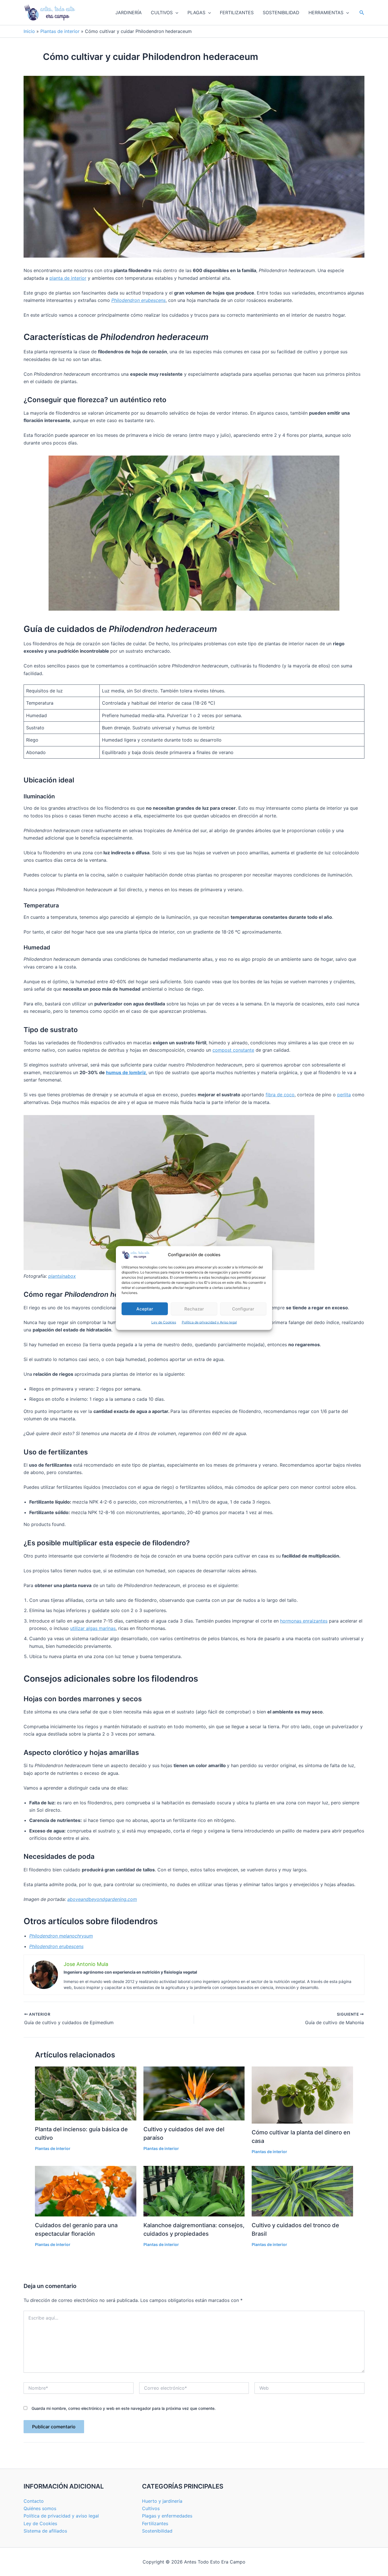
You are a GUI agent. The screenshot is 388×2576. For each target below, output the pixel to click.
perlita (344, 1095)
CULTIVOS (162, 12)
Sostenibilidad (157, 2531)
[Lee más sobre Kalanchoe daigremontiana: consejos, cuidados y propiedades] (194, 2191)
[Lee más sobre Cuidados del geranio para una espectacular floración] (86, 2191)
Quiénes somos (40, 2508)
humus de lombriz (126, 1072)
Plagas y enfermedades (167, 2516)
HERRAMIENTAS (326, 12)
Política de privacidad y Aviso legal (209, 1322)
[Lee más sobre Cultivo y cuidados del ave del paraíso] (194, 2093)
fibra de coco (280, 1095)
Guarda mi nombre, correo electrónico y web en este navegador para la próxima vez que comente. (124, 2408)
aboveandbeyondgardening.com (102, 1899)
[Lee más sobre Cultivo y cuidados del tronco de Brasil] (302, 2191)
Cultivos (151, 2508)
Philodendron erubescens (138, 300)
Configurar (243, 1309)
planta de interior (68, 278)
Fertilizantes (155, 2523)
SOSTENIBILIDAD (281, 12)
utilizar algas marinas (93, 1628)
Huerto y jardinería (162, 2501)
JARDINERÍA (129, 12)
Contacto (34, 2501)
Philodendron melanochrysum (61, 1936)
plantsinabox (62, 1276)
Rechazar (194, 1309)
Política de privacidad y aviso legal (61, 2516)
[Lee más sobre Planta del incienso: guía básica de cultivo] (86, 2093)
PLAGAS (196, 12)
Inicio (29, 31)
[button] (176, 12)
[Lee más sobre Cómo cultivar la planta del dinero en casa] (302, 2095)
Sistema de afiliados (45, 2531)
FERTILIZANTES (237, 12)
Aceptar (145, 1309)
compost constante (233, 1050)
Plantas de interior (60, 31)
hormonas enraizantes (304, 1621)
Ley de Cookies (164, 1322)
